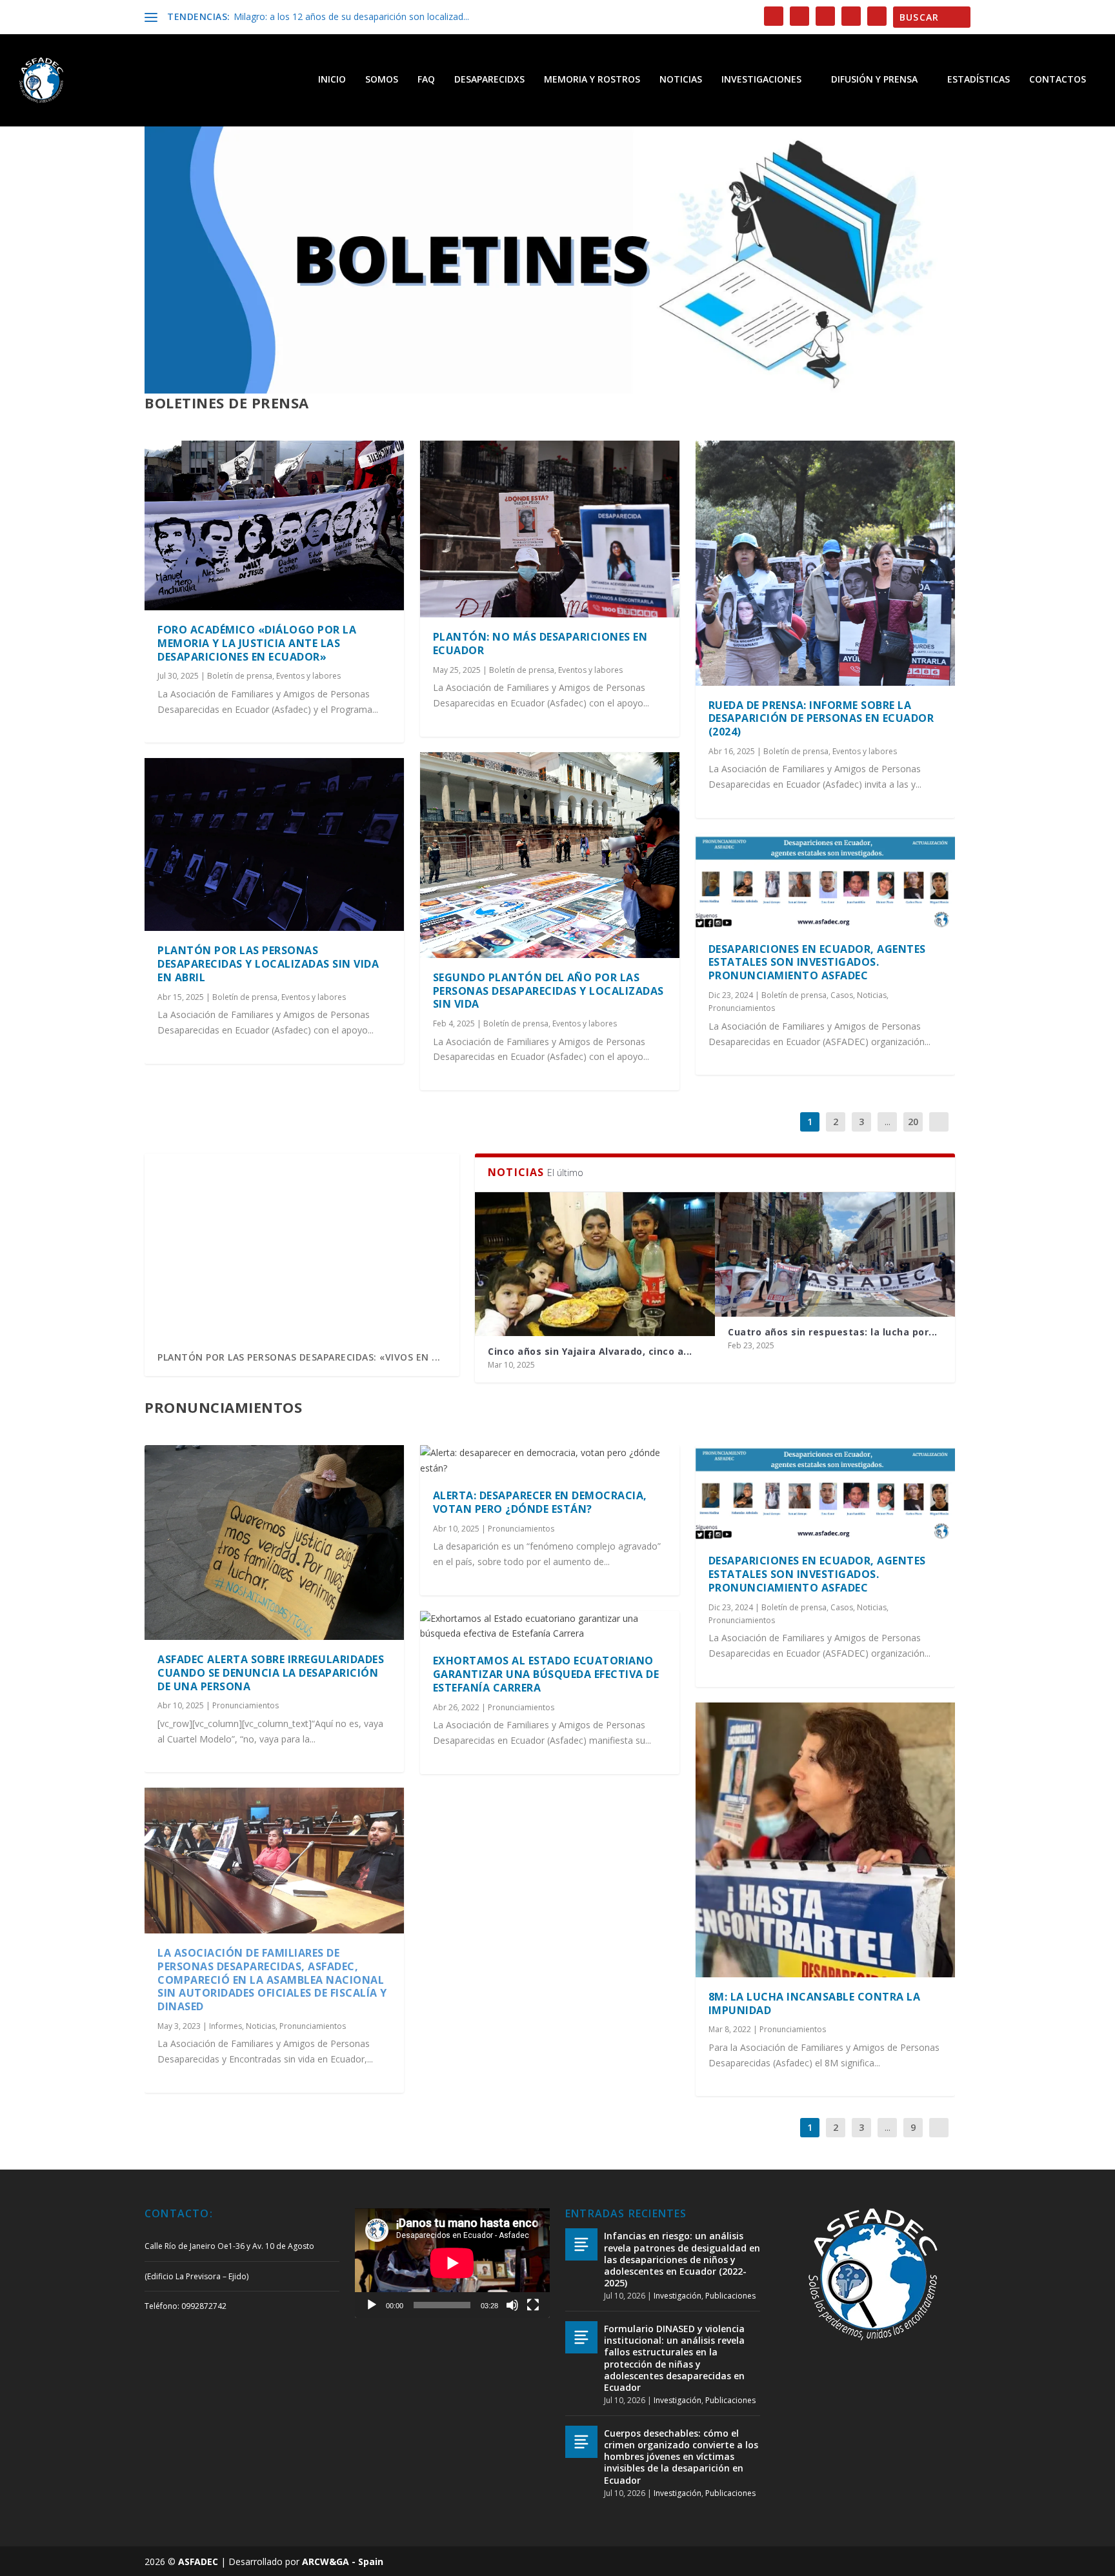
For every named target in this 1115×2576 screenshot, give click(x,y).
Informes (226, 2026)
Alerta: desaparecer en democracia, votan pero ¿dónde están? (540, 1502)
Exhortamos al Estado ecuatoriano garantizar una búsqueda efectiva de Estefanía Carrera (546, 1674)
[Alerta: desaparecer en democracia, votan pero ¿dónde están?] (550, 1461)
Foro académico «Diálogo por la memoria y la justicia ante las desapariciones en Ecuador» (257, 643)
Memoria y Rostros (592, 80)
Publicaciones (730, 2296)
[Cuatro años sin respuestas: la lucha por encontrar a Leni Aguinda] (835, 1254)
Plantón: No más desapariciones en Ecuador (540, 644)
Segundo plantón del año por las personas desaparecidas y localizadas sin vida (548, 991)
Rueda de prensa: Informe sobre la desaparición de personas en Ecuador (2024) (821, 719)
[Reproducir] (372, 2305)
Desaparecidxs (489, 80)
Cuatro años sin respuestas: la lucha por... (833, 1332)
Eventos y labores (308, 676)
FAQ (426, 80)
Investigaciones (761, 80)
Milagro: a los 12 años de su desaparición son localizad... (351, 16)
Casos (842, 995)
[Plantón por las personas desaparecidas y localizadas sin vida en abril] (274, 844)
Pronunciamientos (742, 1008)
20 (913, 1122)
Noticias (681, 80)
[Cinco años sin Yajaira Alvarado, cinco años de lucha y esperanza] (595, 1264)
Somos (382, 80)
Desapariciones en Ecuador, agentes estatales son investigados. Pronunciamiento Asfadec (817, 963)
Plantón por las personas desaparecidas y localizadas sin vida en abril (268, 964)
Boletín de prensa (240, 676)
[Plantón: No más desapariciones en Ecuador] (550, 529)
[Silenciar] (512, 2305)
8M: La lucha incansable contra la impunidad (815, 2003)
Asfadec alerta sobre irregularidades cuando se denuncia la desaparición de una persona (271, 1673)
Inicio (332, 80)
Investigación (678, 2296)
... (888, 1122)
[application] (452, 2263)
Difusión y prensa (874, 80)
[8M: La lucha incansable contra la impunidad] (825, 1840)
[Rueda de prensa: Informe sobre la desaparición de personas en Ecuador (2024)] (825, 563)
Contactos (1058, 80)
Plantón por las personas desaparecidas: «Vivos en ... (299, 1357)
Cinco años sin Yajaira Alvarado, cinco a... (590, 1351)
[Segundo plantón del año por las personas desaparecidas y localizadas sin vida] (550, 855)
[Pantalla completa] (533, 2305)
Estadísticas (979, 80)
